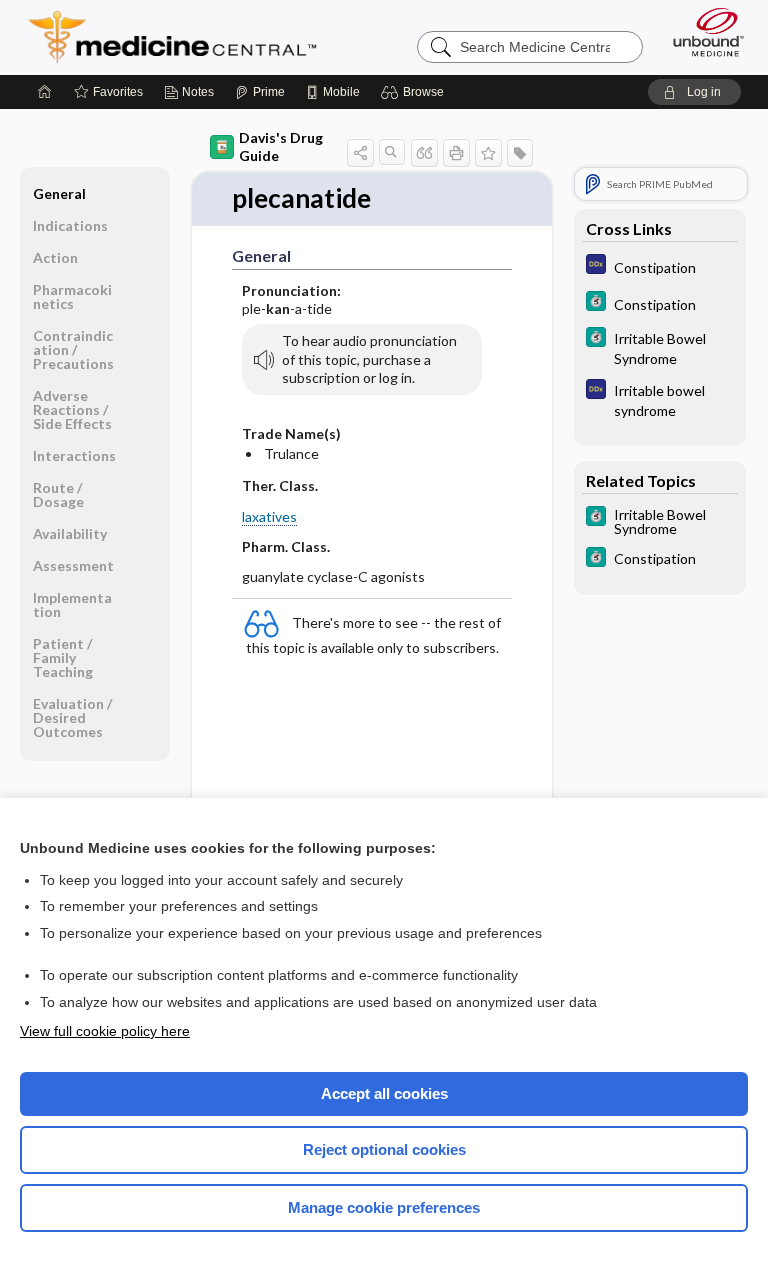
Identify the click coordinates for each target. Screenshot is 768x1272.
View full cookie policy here (105, 1031)
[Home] (45, 92)
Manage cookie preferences (384, 1207)
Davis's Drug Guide (281, 146)
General (59, 193)
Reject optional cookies (384, 1149)
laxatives (269, 516)
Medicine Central (184, 37)
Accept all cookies (384, 1093)
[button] (415, 92)
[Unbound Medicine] (702, 32)
